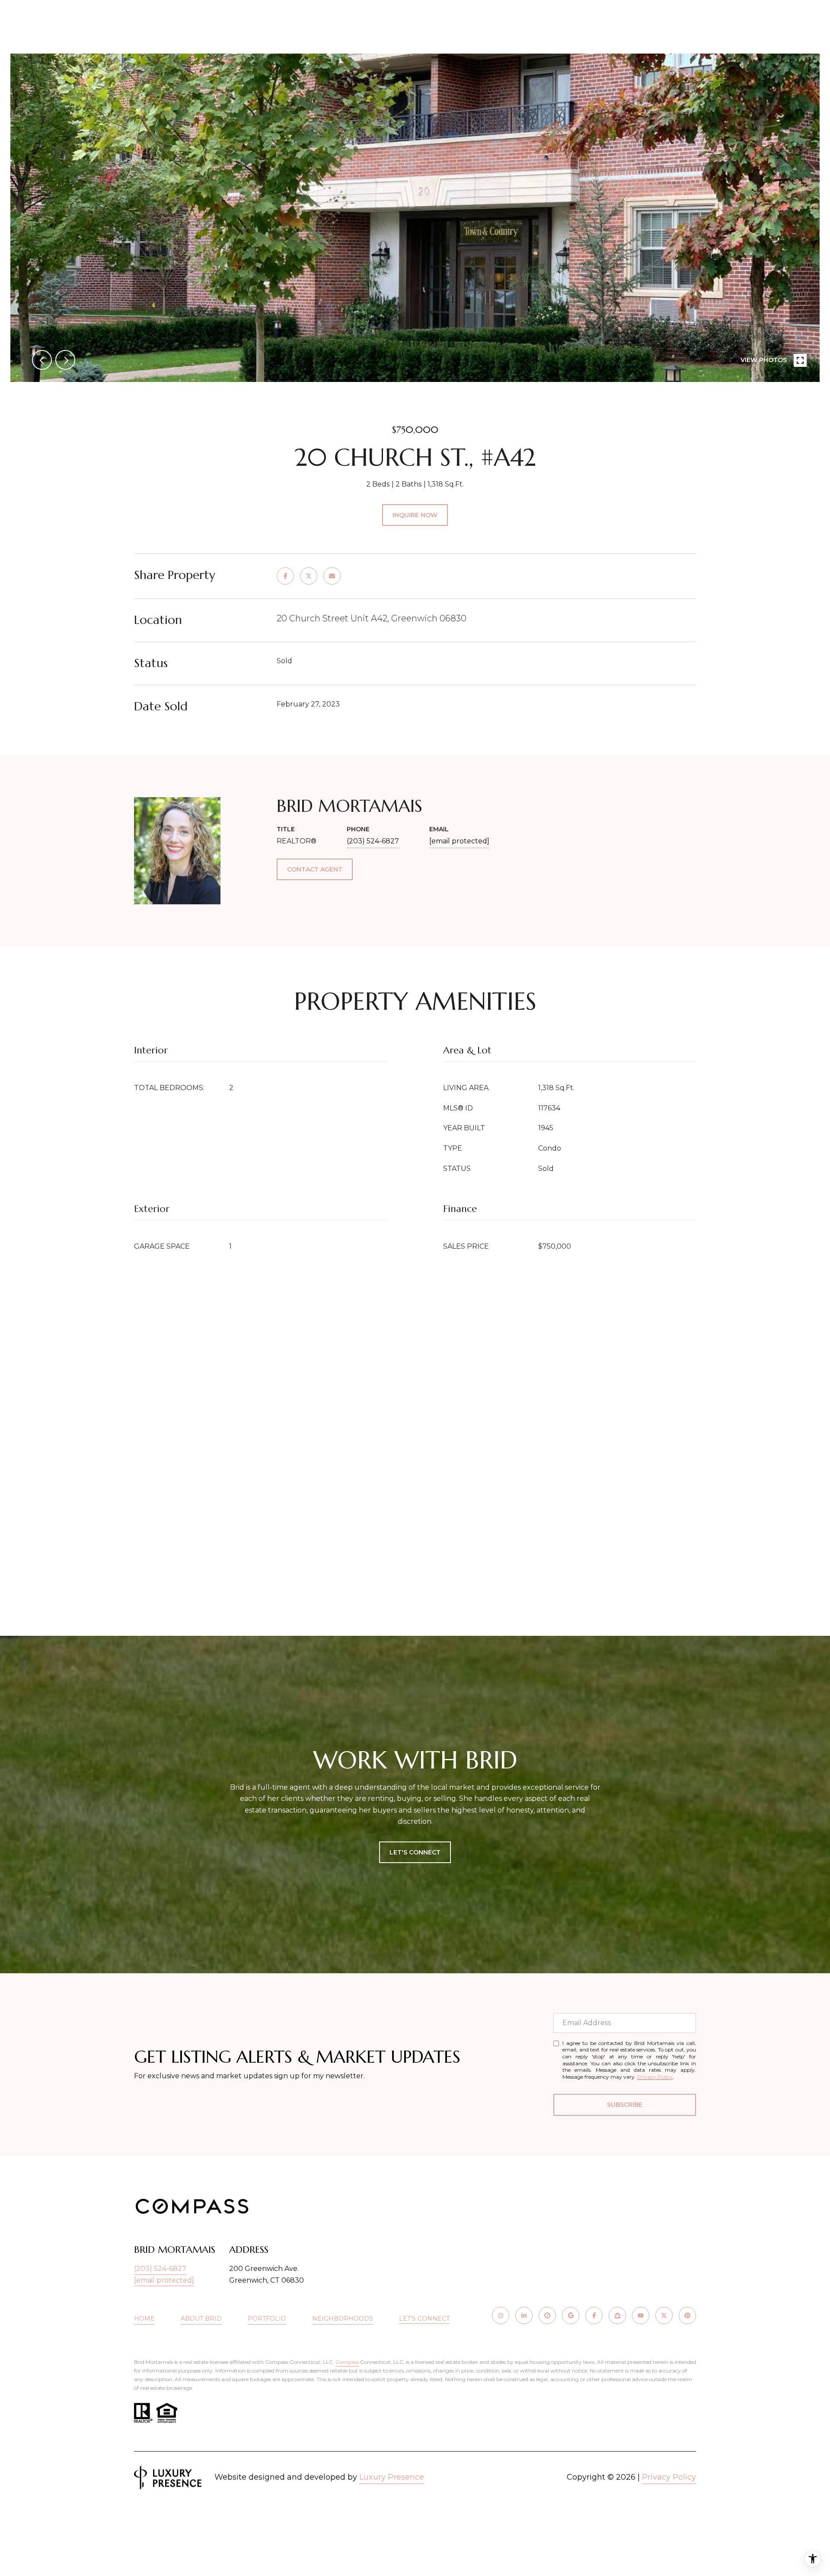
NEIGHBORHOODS (343, 2318)
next (65, 360)
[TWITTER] (664, 2315)
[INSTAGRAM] (501, 2315)
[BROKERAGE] (547, 2315)
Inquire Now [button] (415, 515)
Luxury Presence (392, 2477)
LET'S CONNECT (424, 2319)
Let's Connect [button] (415, 1852)
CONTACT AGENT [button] (315, 869)
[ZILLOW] (617, 2315)
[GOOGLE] (571, 2315)
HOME (144, 2318)
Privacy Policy (655, 2077)
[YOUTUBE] (641, 2315)
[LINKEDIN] (524, 2315)
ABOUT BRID (201, 2318)
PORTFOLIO (267, 2318)
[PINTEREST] (687, 2315)
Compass (347, 2362)
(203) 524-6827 (373, 841)
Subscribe (625, 2105)
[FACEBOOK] (594, 2315)
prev (42, 360)
